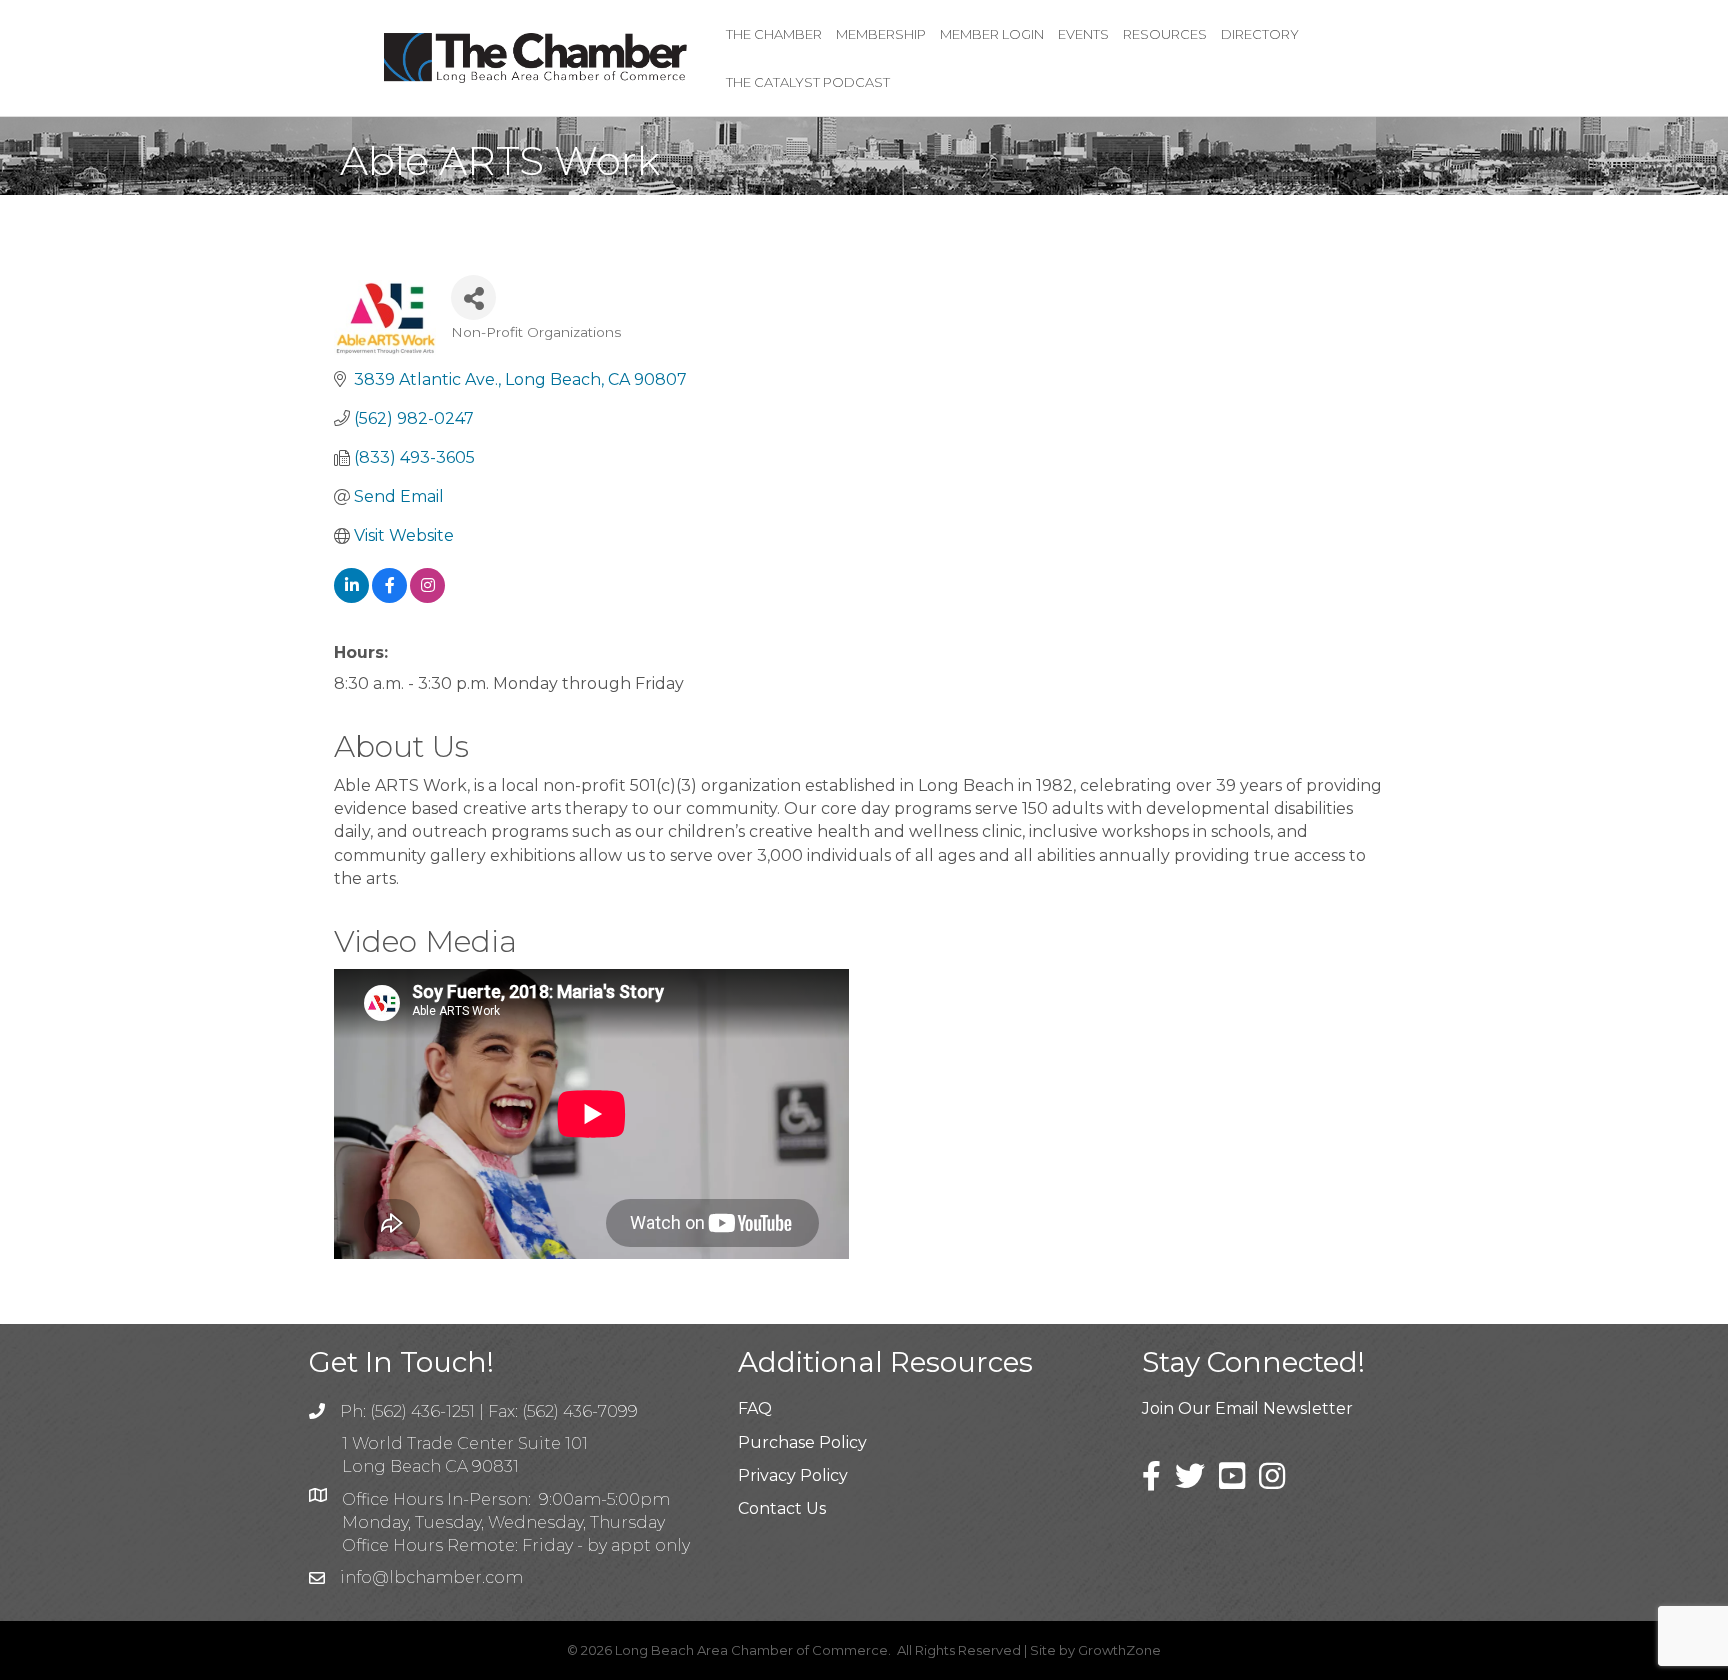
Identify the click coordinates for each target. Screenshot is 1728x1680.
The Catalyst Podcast (808, 82)
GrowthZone (1119, 1650)
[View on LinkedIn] (351, 597)
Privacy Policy (793, 1475)
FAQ (755, 1408)
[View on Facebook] (389, 597)
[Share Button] (473, 297)
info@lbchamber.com (431, 1577)
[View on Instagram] (427, 597)
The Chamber (774, 34)
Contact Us (782, 1508)
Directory (1260, 34)
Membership (881, 34)
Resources (1165, 34)
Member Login (992, 34)
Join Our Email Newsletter (1247, 1408)
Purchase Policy (802, 1442)
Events (1083, 34)
